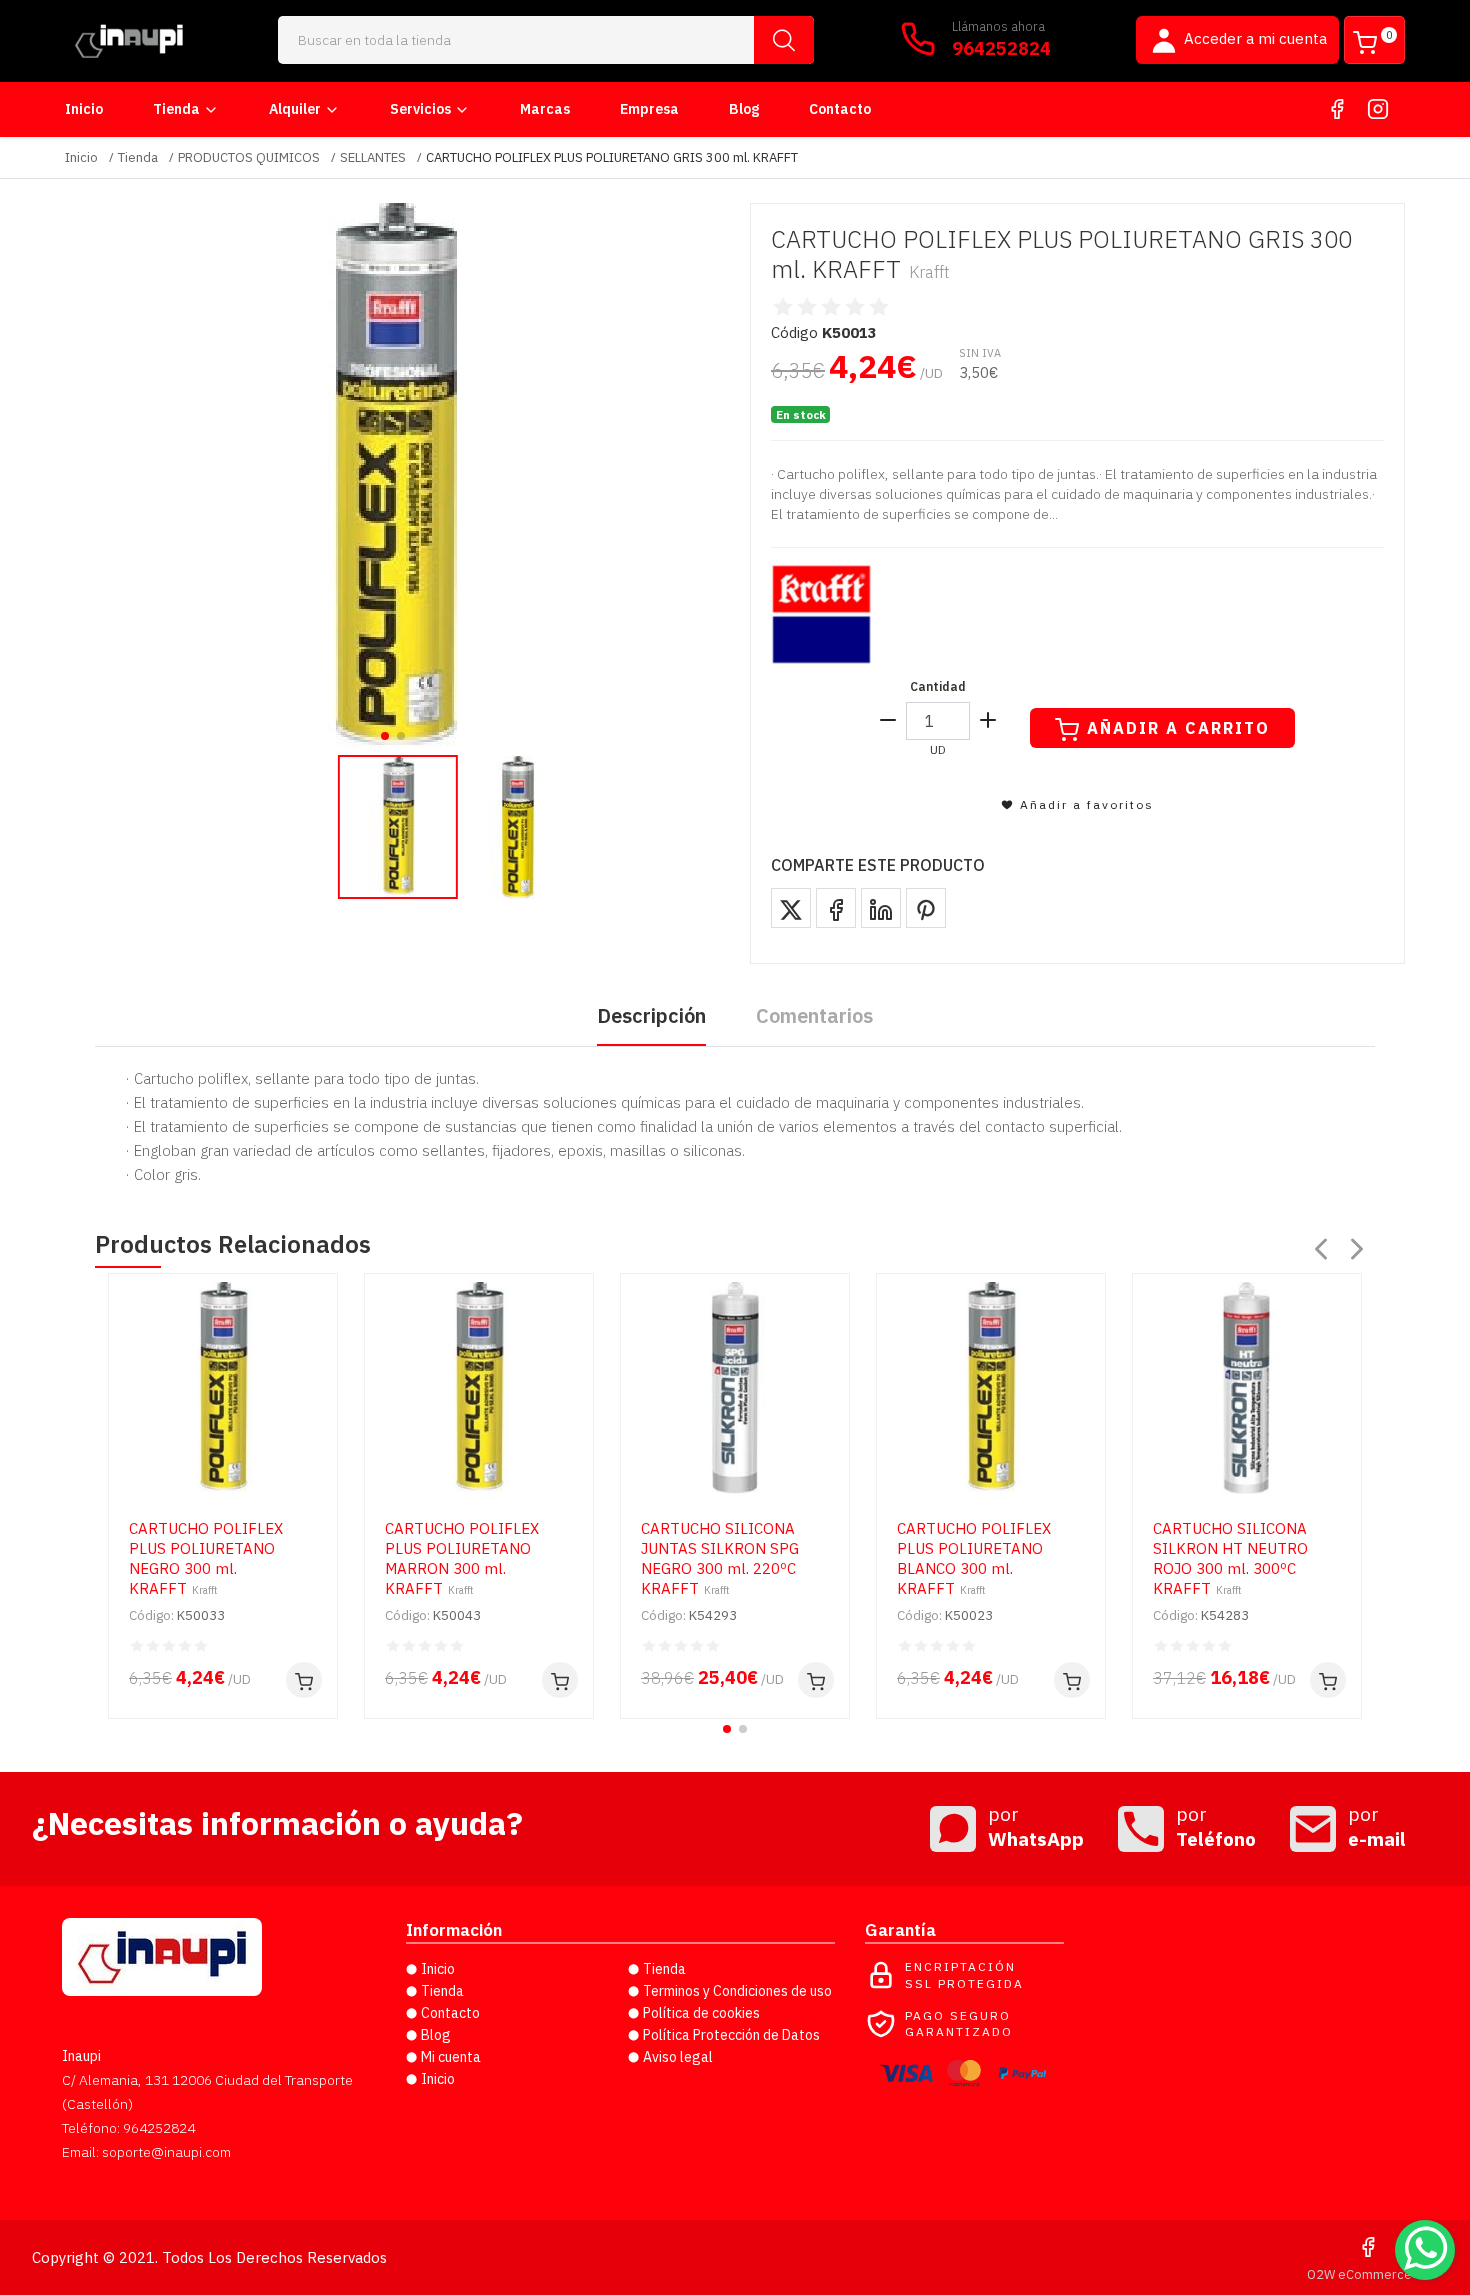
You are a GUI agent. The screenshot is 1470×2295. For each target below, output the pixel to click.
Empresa (649, 109)
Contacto (840, 109)
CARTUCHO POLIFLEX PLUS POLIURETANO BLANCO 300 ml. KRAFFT (974, 1558)
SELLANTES (373, 157)
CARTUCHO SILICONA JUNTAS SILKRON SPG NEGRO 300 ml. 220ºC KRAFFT (720, 1558)
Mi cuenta (451, 2057)
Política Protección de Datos (731, 2035)
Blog (744, 109)
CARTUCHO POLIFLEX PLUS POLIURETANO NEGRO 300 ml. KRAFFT (206, 1558)
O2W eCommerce (1359, 2274)
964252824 (1001, 48)
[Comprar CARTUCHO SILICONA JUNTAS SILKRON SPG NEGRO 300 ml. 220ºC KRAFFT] (816, 1680)
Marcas (545, 109)
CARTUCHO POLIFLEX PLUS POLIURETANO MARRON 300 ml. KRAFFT (462, 1558)
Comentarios (814, 1015)
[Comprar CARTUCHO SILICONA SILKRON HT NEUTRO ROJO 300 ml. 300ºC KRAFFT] (1328, 1680)
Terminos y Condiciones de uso (737, 1991)
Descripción (651, 1015)
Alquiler (295, 109)
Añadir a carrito (1178, 728)
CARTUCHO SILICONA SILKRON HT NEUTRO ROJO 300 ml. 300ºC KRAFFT (1230, 1558)
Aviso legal (678, 2057)
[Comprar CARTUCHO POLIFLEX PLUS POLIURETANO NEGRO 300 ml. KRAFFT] (304, 1680)
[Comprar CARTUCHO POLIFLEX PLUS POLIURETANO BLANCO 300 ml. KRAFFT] (1072, 1680)
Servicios (420, 109)
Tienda (176, 109)
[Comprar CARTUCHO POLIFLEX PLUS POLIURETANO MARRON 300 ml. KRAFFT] (560, 1680)
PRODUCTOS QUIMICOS (249, 157)
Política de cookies (701, 2013)
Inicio (84, 109)
